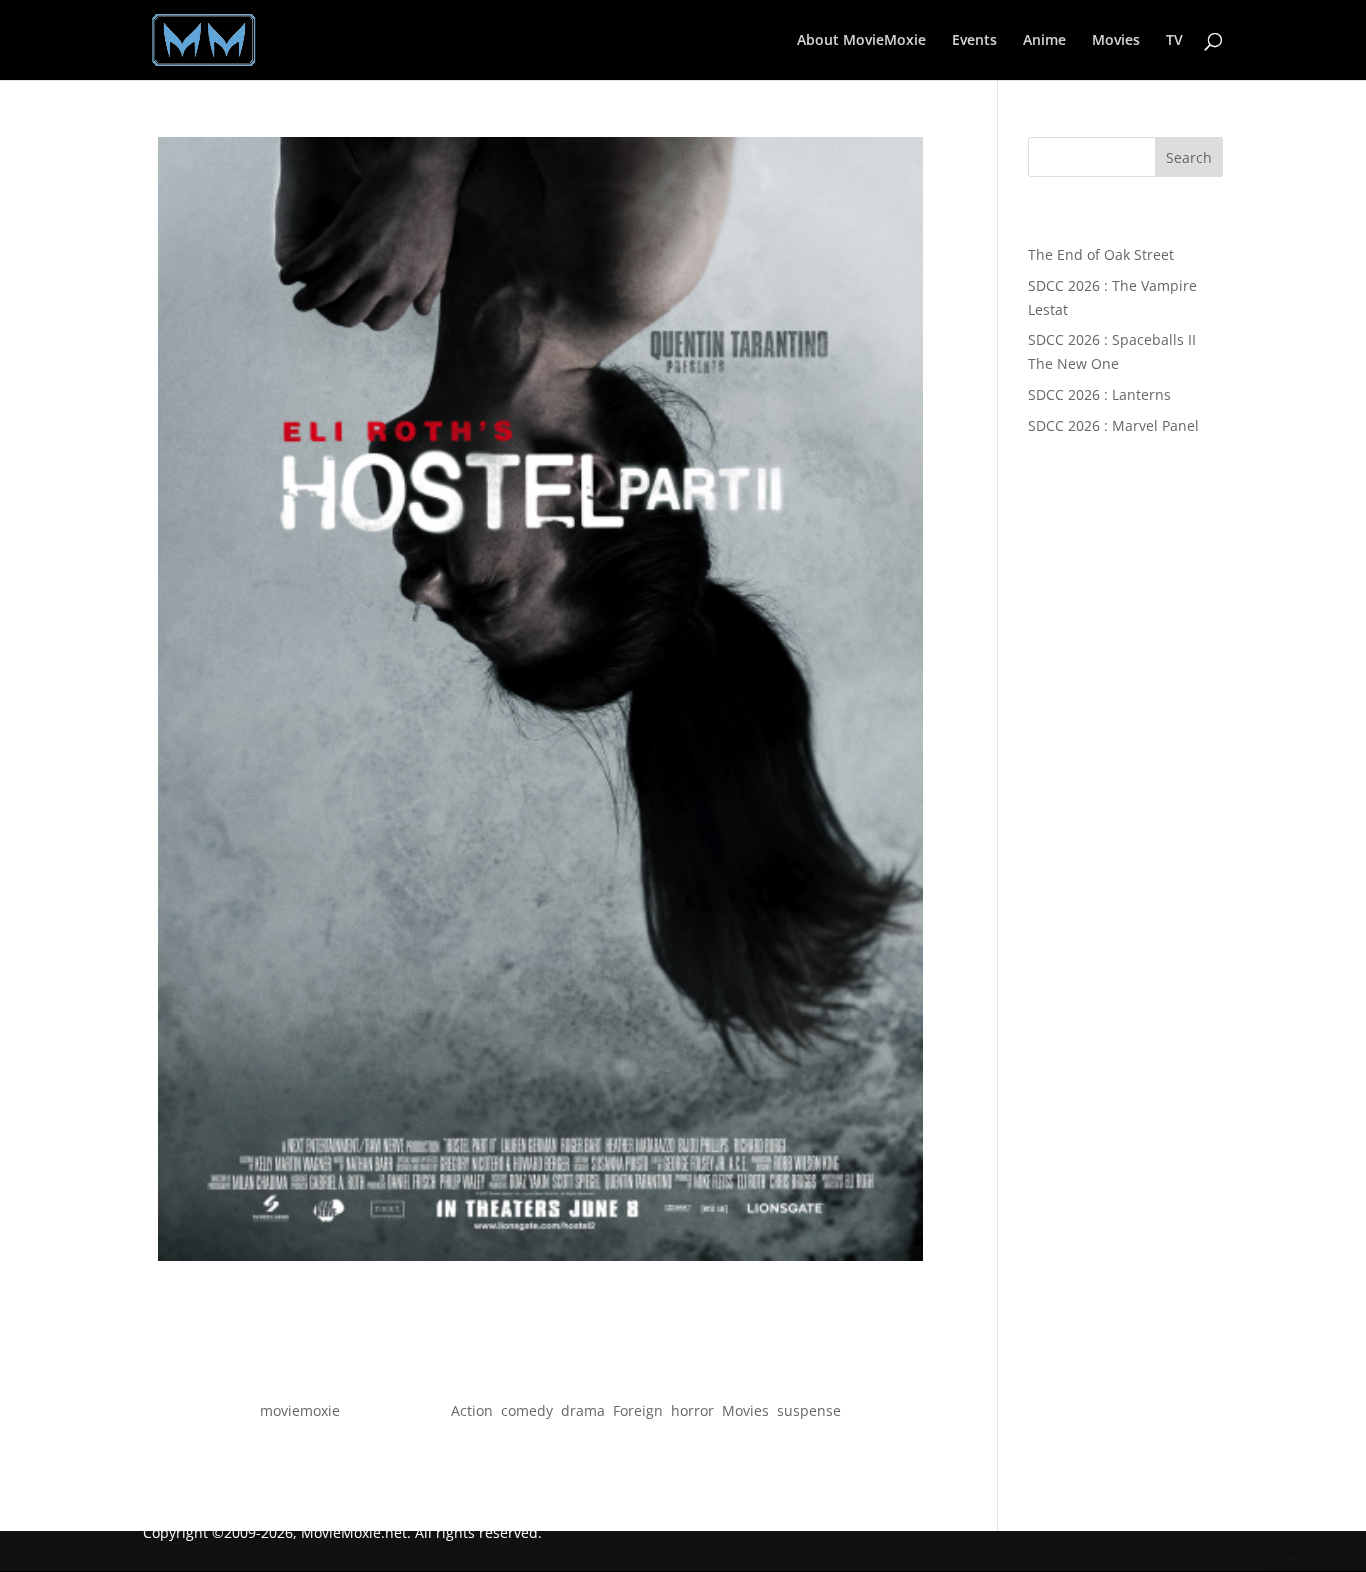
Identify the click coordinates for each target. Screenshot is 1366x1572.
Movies (1116, 41)
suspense (809, 1410)
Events (974, 41)
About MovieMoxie (861, 41)
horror (692, 1410)
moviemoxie (300, 1410)
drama (583, 1410)
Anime (1044, 41)
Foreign (638, 1410)
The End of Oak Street (1101, 254)
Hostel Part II (540, 1374)
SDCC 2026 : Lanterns (1099, 394)
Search (1189, 157)
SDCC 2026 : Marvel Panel (1113, 425)
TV (1174, 41)
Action (472, 1410)
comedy (527, 1410)
